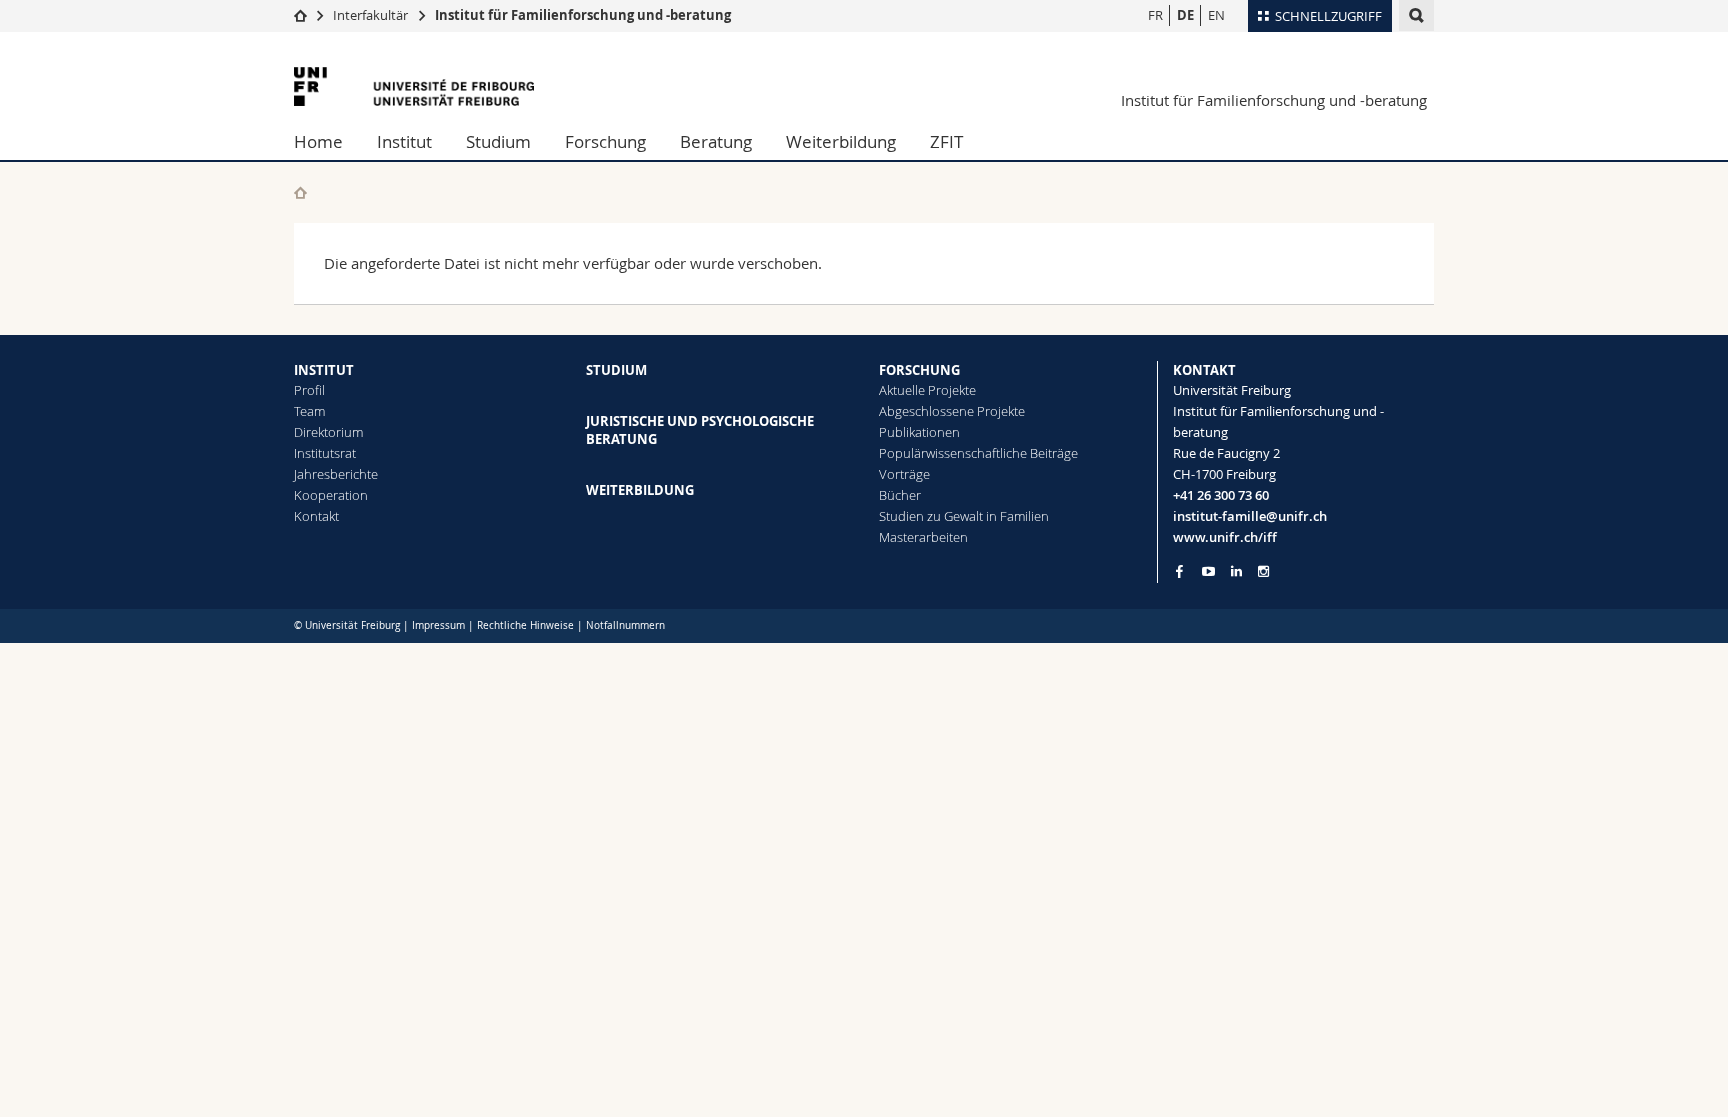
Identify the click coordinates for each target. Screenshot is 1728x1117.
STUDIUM (616, 370)
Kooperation (331, 495)
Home (318, 141)
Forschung (605, 141)
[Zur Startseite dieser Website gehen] (300, 192)
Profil (309, 390)
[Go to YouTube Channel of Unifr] (1208, 571)
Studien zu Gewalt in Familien (964, 516)
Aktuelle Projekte (927, 390)
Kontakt (316, 516)
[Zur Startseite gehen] (300, 15)
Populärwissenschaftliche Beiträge (978, 453)
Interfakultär (370, 15)
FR (1155, 15)
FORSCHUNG (919, 370)
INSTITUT (324, 370)
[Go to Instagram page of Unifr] (1263, 571)
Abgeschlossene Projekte (952, 411)
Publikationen (919, 432)
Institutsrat (325, 453)
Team (309, 411)
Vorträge (904, 474)
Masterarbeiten (923, 537)
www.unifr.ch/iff (1225, 537)
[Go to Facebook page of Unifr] (1179, 571)
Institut (404, 141)
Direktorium (328, 432)
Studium (498, 141)
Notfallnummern (625, 625)
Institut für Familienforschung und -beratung (583, 15)
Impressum (438, 625)
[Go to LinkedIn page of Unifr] (1236, 571)
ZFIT (946, 141)
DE (1185, 15)
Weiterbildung (841, 141)
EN (1216, 15)
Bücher (900, 495)
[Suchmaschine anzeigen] (1416, 15)
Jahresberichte (336, 474)
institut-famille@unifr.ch (1250, 516)
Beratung (716, 141)
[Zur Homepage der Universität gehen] (414, 86)
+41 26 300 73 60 (1221, 495)
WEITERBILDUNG (640, 490)
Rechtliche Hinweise (525, 625)
